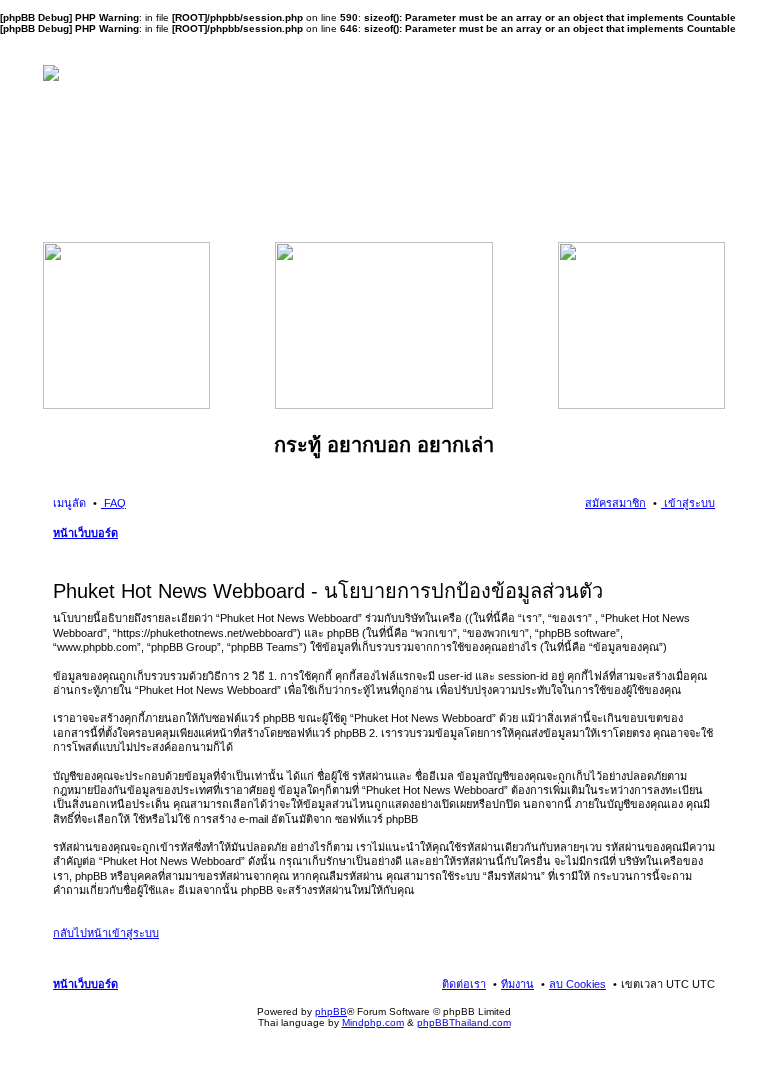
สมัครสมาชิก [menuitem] (615, 503)
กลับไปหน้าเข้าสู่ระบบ (106, 933)
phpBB (331, 1011)
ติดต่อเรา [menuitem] (464, 984)
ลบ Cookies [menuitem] (577, 984)
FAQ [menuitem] (113, 503)
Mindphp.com (373, 1022)
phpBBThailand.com (464, 1022)
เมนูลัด (69, 503)
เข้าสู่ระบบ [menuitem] (688, 503)
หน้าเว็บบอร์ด (85, 533)
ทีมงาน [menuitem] (517, 984)
